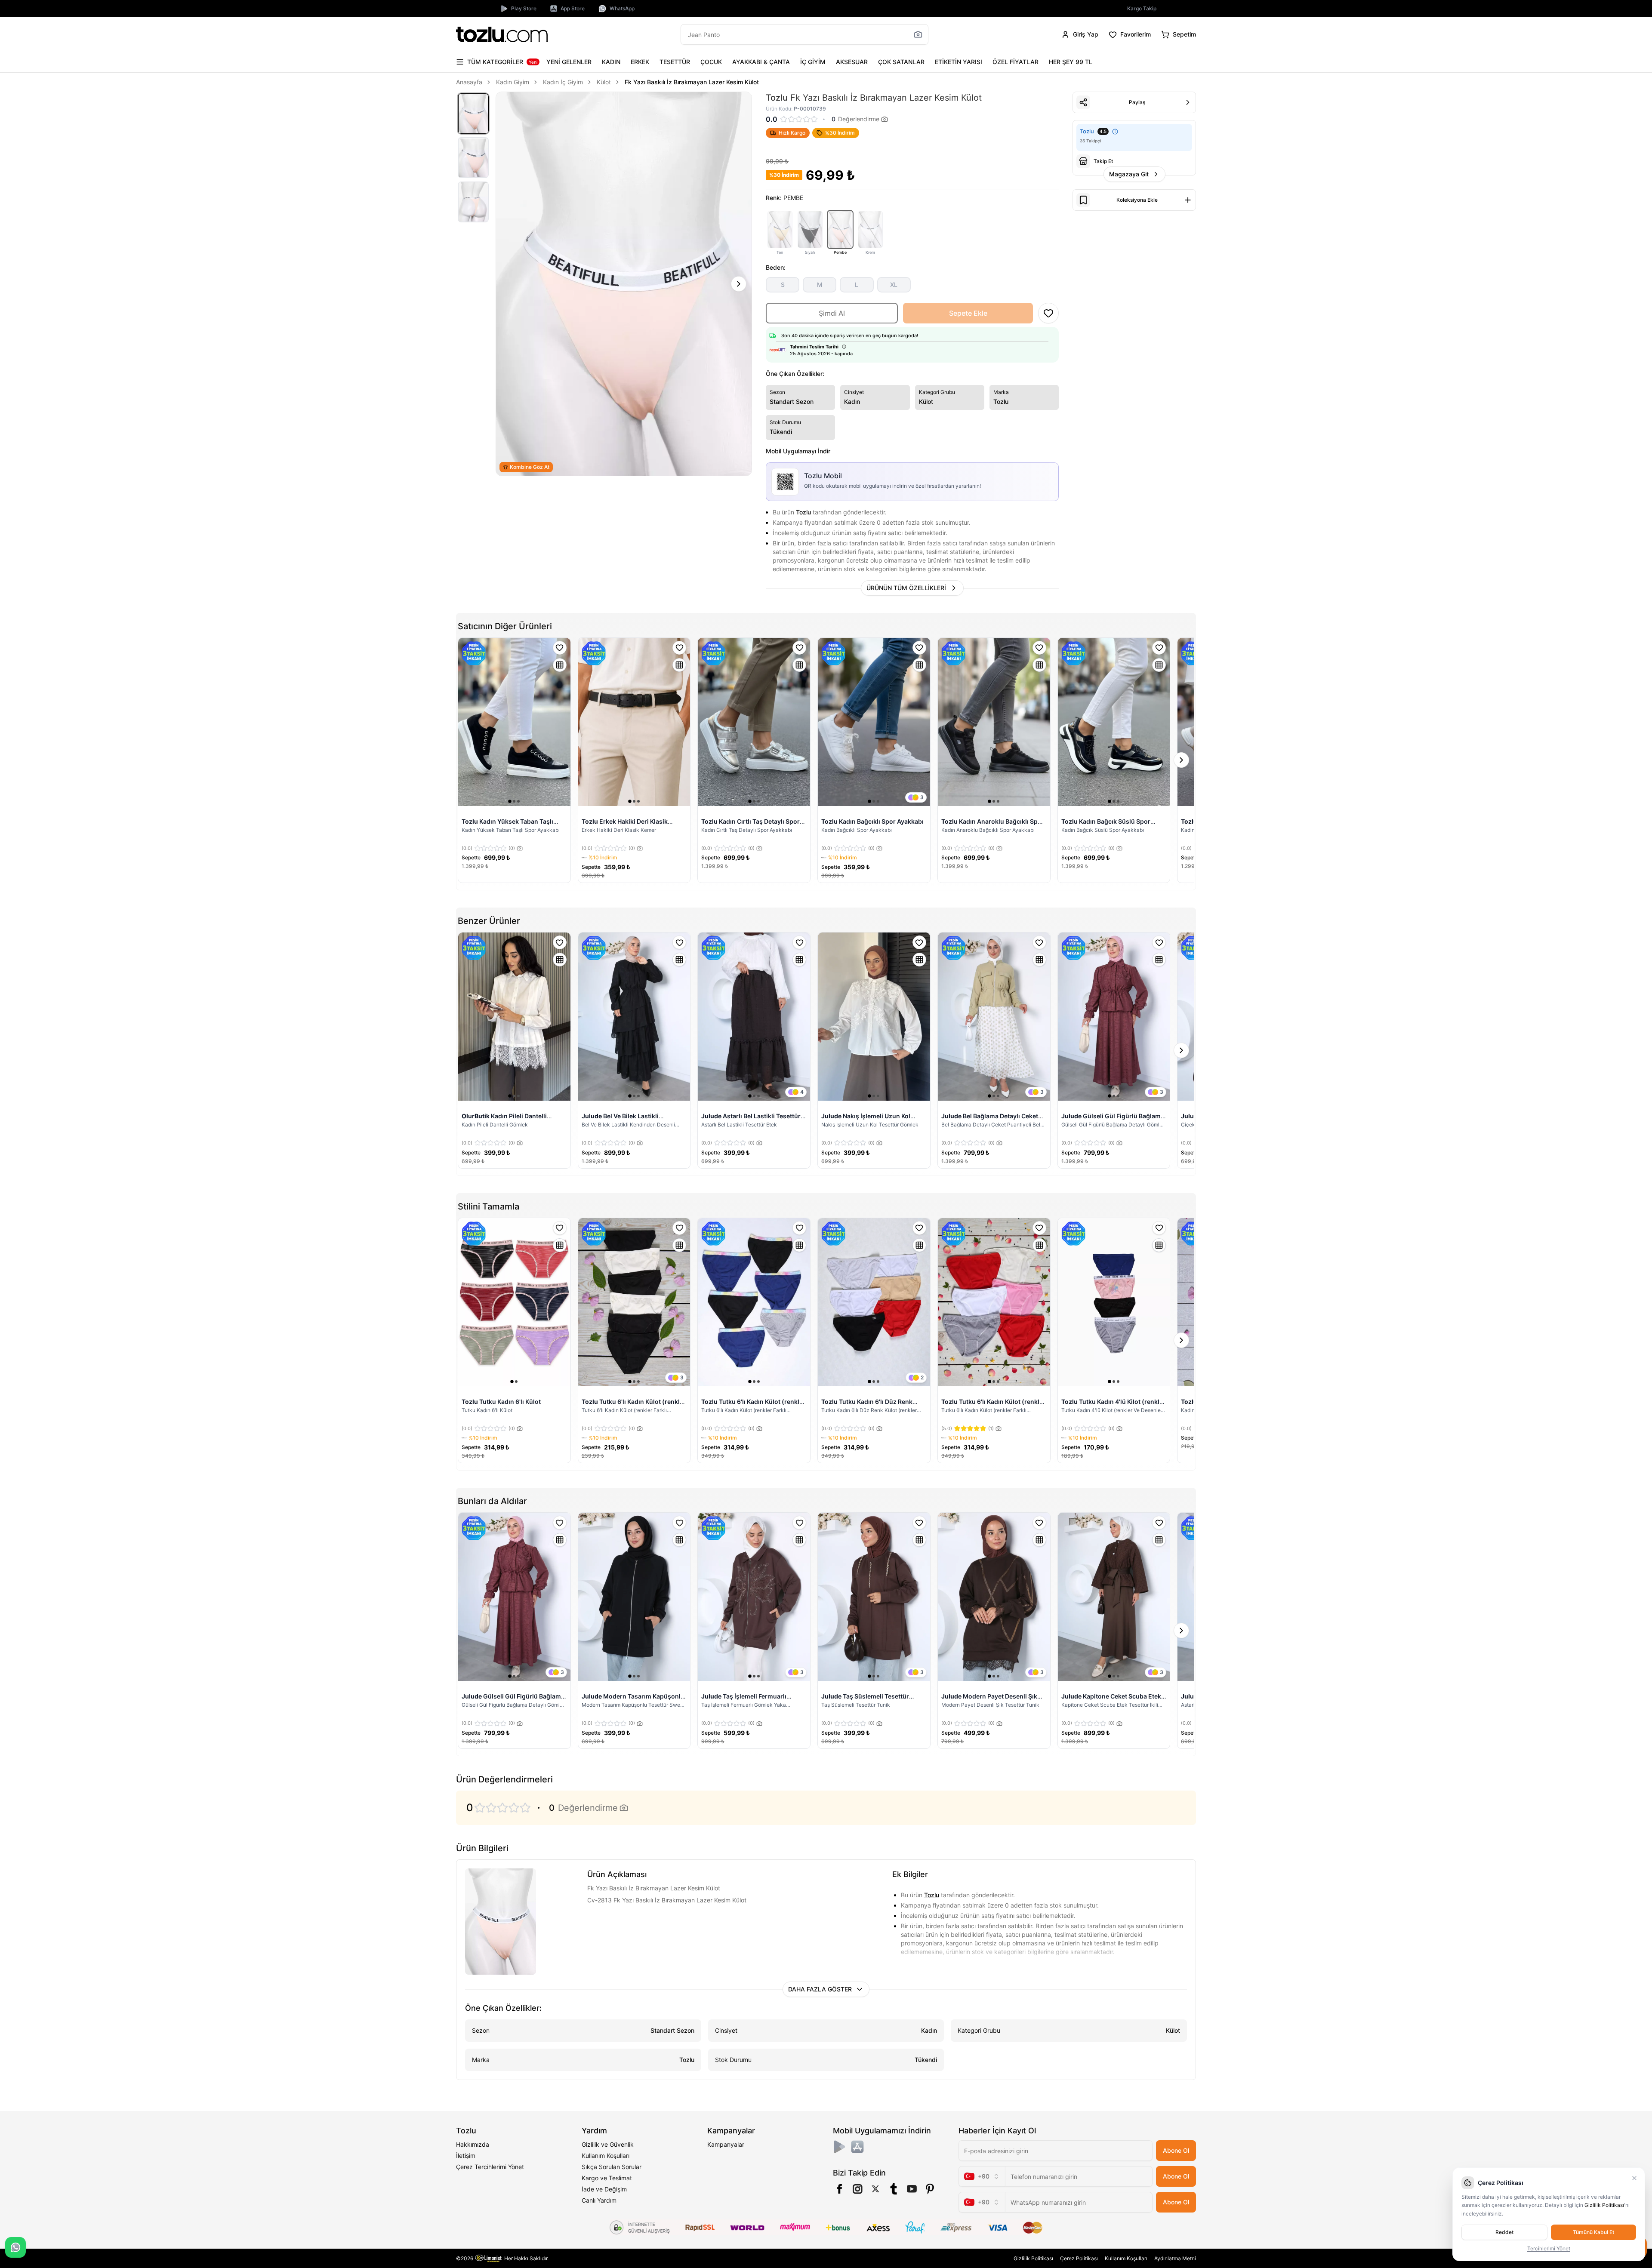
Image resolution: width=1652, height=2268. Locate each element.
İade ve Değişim (604, 2189)
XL (894, 285)
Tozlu (803, 512)
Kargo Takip (1142, 8)
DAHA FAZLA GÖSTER (820, 1989)
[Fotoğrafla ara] (918, 34)
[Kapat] (1634, 2178)
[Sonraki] (739, 284)
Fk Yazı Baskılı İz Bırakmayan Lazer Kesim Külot (692, 82)
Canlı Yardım (599, 2200)
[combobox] (982, 2176)
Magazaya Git (1129, 174)
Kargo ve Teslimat (607, 2178)
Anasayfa (469, 82)
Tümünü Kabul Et (1593, 2232)
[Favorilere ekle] (560, 648)
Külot (604, 82)
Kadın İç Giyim (563, 82)
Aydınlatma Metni (1175, 2258)
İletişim (466, 2156)
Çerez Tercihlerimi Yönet (490, 2167)
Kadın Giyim (513, 82)
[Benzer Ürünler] (560, 665)
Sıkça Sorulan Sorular (612, 2167)
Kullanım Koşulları (606, 2156)
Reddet (1504, 2232)
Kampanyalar (726, 2144)
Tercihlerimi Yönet (1549, 2248)
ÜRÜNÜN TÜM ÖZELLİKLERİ (906, 588)
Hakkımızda (473, 2144)
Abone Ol (1176, 2150)
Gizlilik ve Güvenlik (608, 2144)
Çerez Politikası (1079, 2258)
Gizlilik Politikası (1033, 2258)
